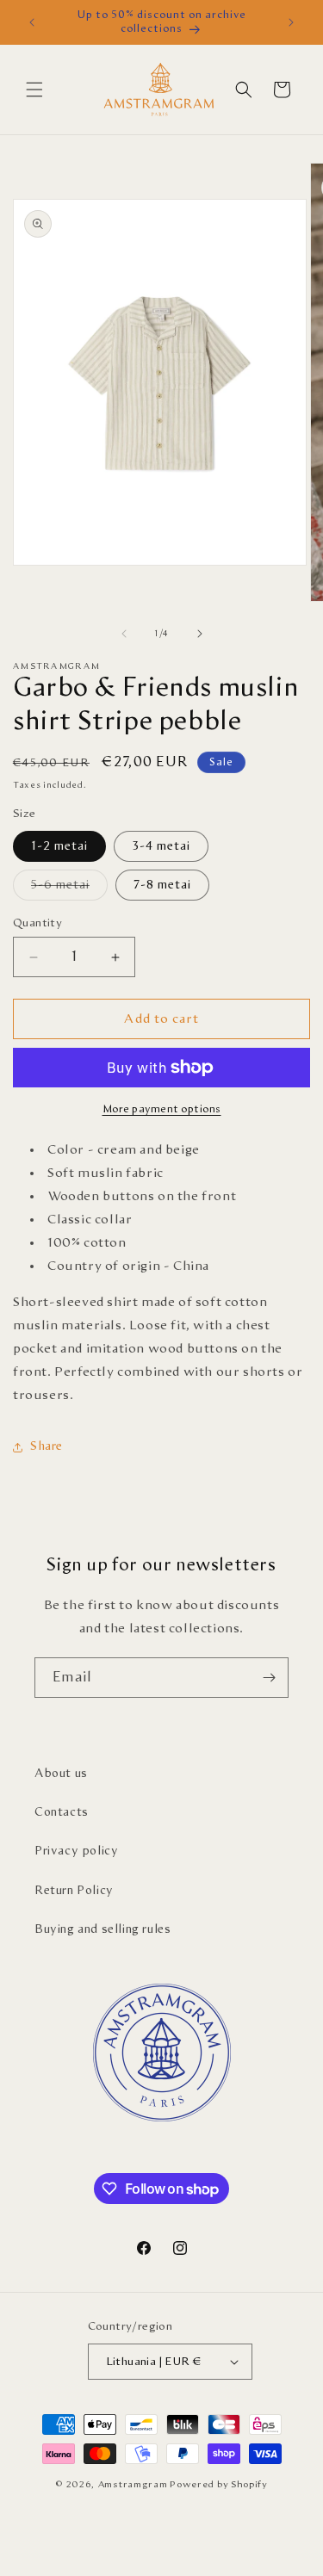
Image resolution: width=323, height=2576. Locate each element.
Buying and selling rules (102, 1929)
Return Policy (74, 1891)
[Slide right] (200, 634)
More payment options (162, 1109)
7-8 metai (162, 885)
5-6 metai (69, 889)
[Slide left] (124, 634)
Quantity (37, 923)
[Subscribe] (269, 1678)
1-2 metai (59, 846)
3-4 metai (161, 846)
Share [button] (47, 1446)
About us (61, 1774)
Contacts (62, 1812)
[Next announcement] (291, 22)
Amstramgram (133, 2484)
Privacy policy (76, 1851)
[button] (34, 90)
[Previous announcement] (32, 22)
